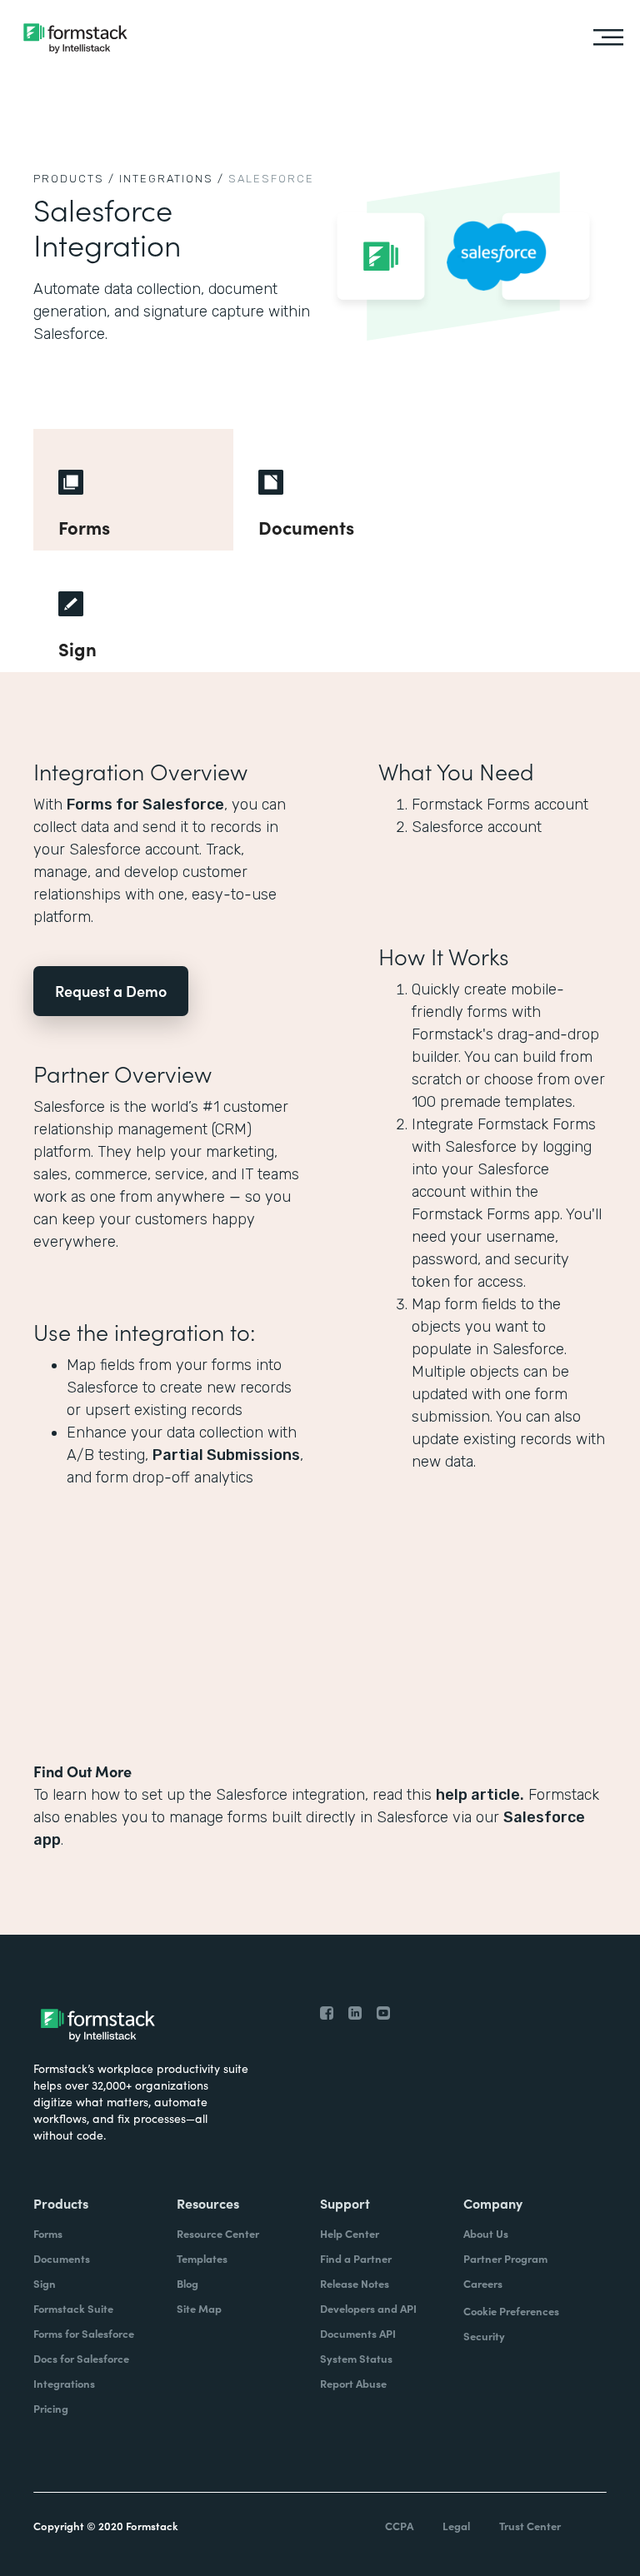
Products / (74, 179)
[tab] (133, 490)
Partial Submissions (226, 1455)
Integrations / (172, 179)
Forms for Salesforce (145, 805)
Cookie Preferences (511, 2311)
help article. (480, 1795)
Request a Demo (111, 991)
